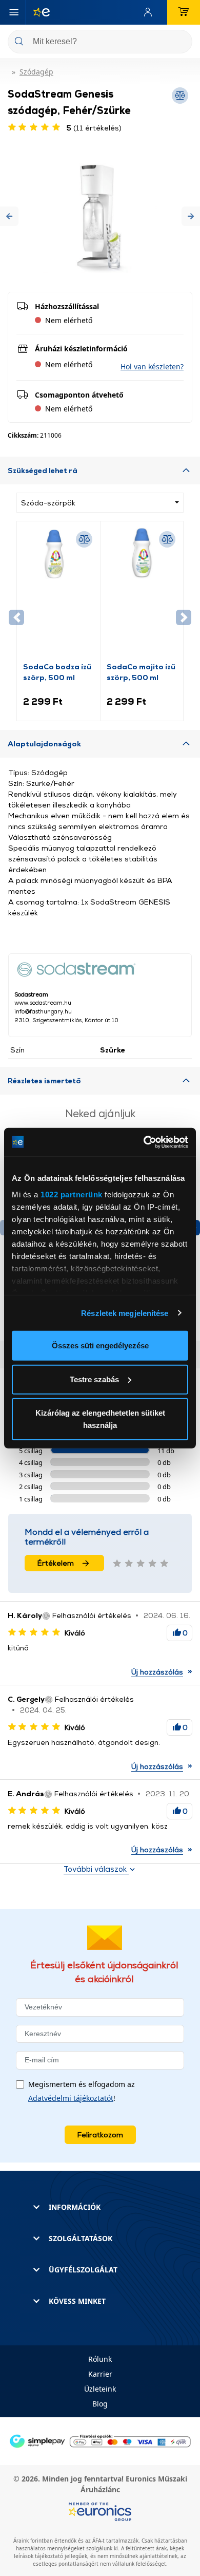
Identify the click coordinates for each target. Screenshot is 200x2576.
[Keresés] (181, 42)
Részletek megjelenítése (125, 1313)
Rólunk (100, 2359)
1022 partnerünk (72, 1194)
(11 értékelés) (94, 128)
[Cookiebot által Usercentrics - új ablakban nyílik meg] (144, 1142)
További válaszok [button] (96, 1869)
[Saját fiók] (150, 12)
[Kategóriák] (14, 12)
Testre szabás (94, 1379)
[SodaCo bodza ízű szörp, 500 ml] (58, 594)
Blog (100, 2404)
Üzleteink (100, 2389)
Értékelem (56, 1563)
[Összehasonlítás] (84, 539)
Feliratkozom (100, 2135)
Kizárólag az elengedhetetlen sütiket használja (100, 1419)
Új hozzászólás (157, 1672)
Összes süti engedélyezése (100, 1346)
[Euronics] (37, 12)
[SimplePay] (100, 2440)
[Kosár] (184, 12)
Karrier (100, 2374)
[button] (9, 217)
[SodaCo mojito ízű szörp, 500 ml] (142, 594)
